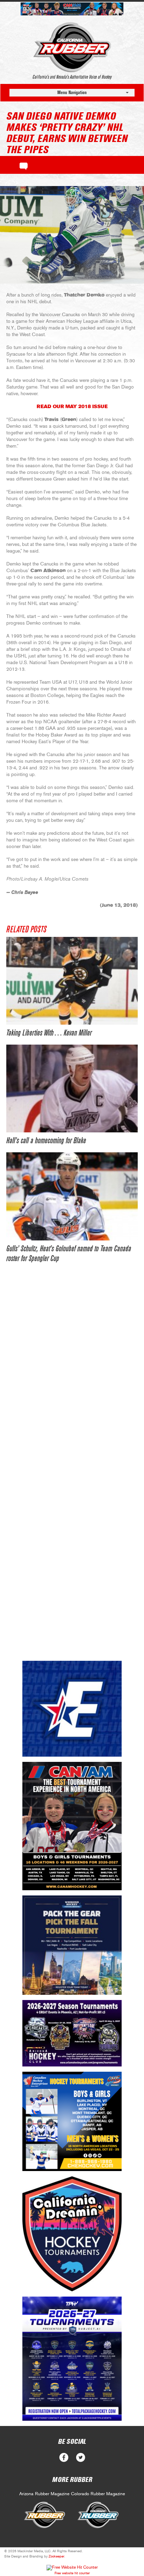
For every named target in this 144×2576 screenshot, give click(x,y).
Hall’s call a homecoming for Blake (46, 1141)
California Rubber (72, 47)
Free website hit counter (72, 2573)
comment (24, 165)
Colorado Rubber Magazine (98, 2494)
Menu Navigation (72, 92)
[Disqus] (72, 1378)
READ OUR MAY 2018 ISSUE (72, 407)
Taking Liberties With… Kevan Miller (49, 1033)
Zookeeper (56, 2556)
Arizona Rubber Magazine (44, 2494)
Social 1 (81, 2458)
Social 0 (64, 2458)
